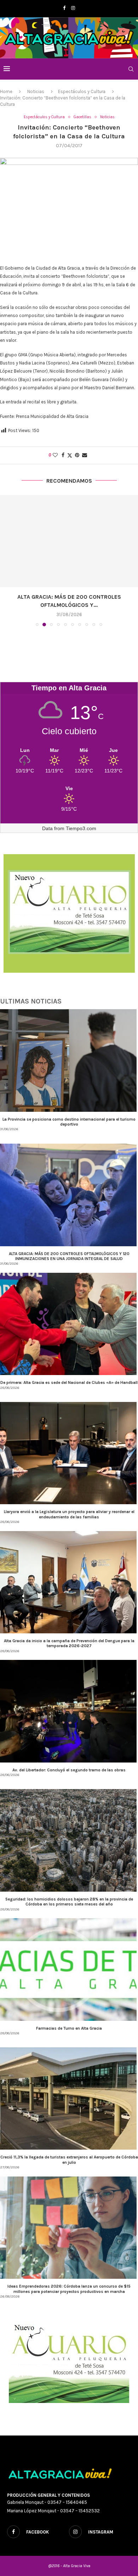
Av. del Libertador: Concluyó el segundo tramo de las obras (69, 1762)
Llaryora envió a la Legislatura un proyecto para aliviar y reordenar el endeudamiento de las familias (69, 1506)
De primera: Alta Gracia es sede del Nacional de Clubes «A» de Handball (69, 1374)
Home (6, 91)
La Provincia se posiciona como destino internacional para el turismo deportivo (69, 1114)
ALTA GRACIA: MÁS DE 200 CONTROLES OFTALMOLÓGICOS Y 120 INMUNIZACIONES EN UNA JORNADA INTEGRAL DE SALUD (69, 1248)
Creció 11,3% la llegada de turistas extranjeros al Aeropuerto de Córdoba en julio (69, 2151)
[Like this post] (55, 455)
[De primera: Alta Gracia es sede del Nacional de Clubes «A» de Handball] (69, 541)
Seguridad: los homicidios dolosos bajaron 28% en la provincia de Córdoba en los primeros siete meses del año (69, 1893)
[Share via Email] (85, 455)
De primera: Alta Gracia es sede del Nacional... (69, 597)
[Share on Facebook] (63, 455)
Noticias (36, 91)
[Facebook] (64, 8)
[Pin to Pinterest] (77, 455)
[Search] (131, 69)
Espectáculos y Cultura (82, 91)
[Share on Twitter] (70, 455)
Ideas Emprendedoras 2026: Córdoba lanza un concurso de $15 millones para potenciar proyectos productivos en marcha (69, 2281)
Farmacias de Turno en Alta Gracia (69, 2020)
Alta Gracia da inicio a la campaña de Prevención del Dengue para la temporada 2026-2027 (69, 1635)
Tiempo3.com (81, 820)
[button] (6, 556)
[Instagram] (73, 8)
